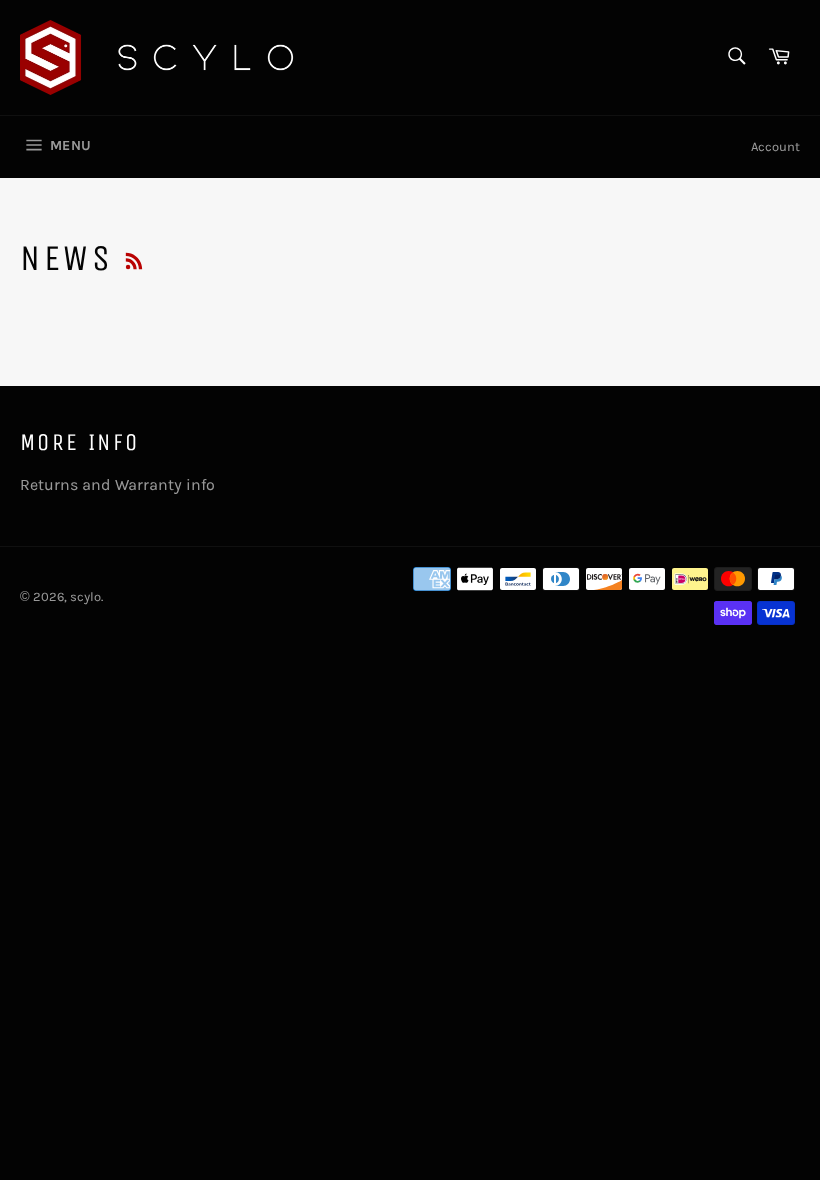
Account (775, 146)
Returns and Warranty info (117, 484)
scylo (85, 596)
